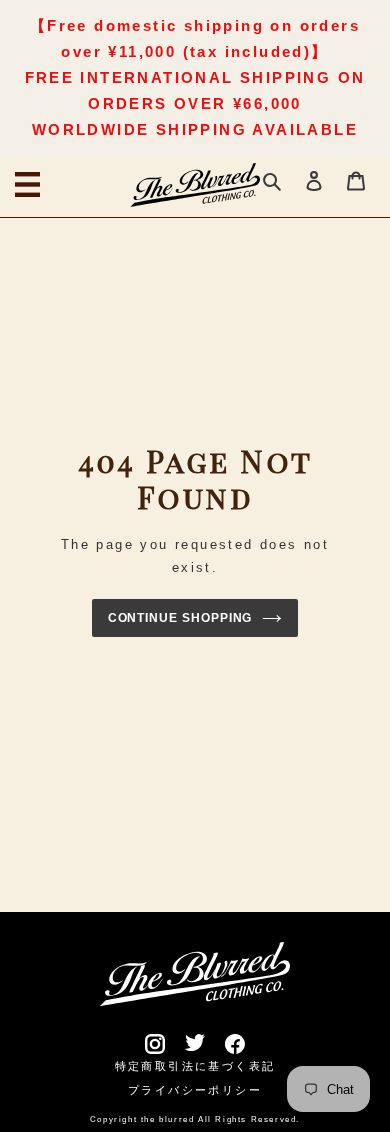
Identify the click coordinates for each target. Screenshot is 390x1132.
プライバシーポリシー (195, 1090)
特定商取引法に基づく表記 (195, 1066)
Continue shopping (180, 617)
